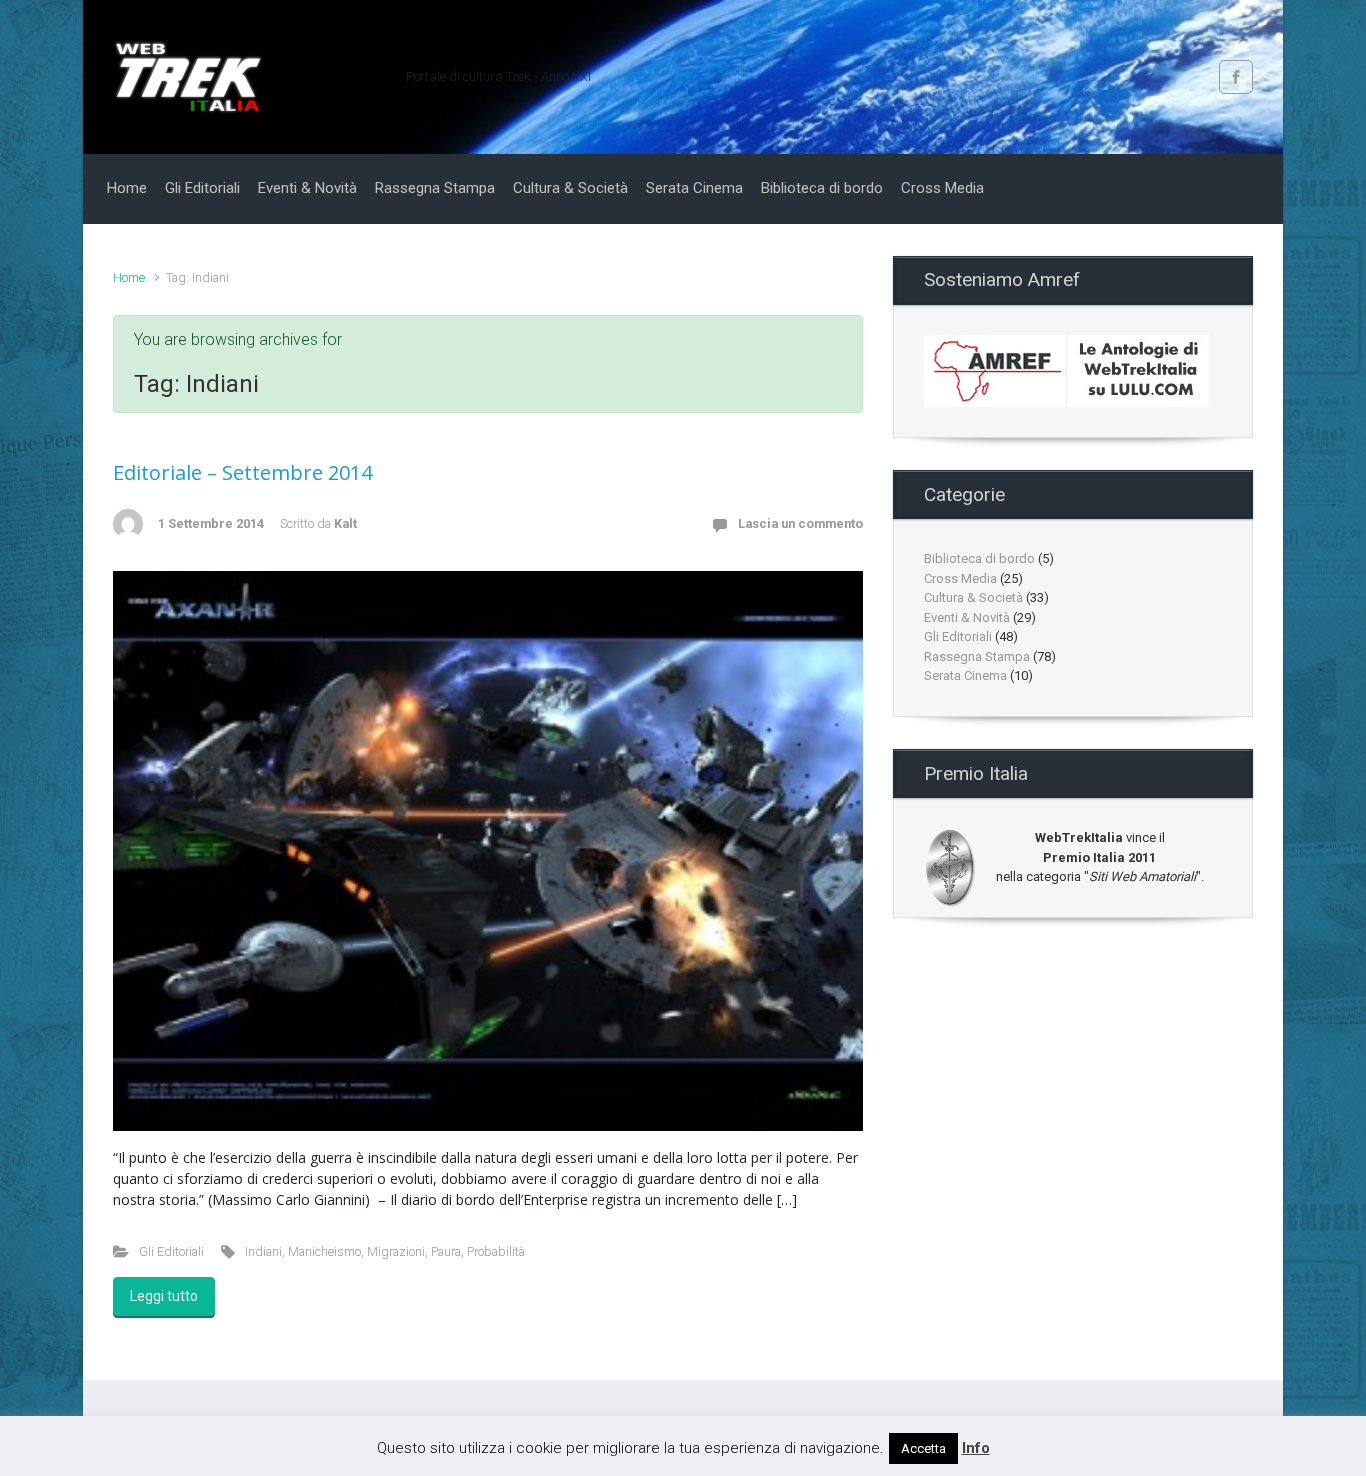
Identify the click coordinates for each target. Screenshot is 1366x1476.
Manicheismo (324, 1251)
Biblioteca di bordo (979, 558)
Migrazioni (396, 1251)
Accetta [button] (923, 1448)
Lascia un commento (800, 523)
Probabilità (496, 1251)
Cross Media (960, 578)
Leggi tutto (164, 1296)
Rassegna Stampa (977, 656)
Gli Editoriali (171, 1251)
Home (129, 277)
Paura (446, 1251)
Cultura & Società (973, 597)
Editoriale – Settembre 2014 (242, 472)
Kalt (345, 523)
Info (976, 1448)
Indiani (263, 1251)
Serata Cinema (965, 675)
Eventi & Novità (967, 617)
